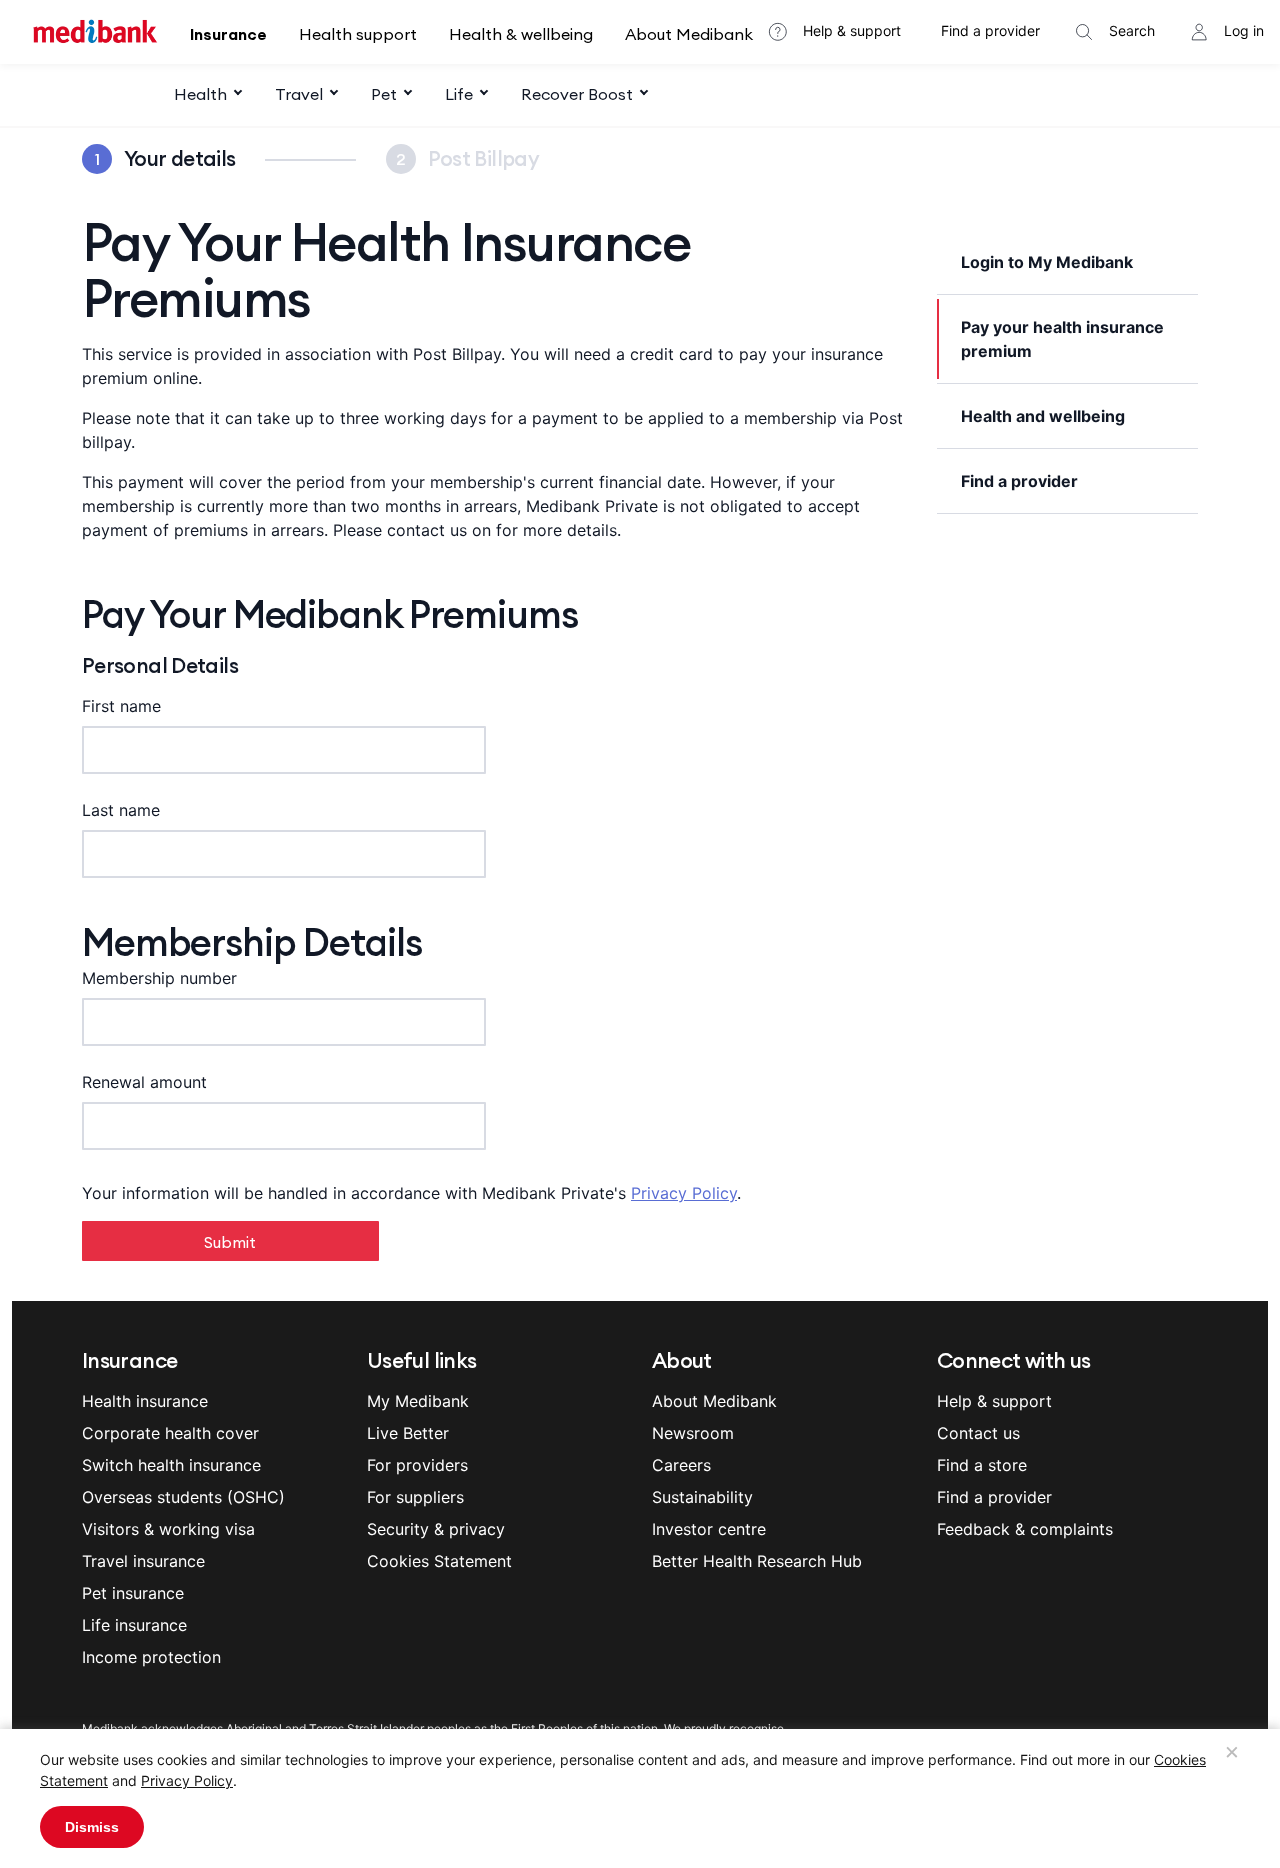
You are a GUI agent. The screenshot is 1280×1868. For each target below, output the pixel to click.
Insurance (228, 34)
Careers (681, 1465)
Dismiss (92, 1827)
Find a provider (990, 30)
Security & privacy (436, 1529)
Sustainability (702, 1497)
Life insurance (134, 1625)
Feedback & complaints (1025, 1529)
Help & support (852, 30)
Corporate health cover (170, 1433)
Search (1132, 30)
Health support (358, 34)
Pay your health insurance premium (1062, 339)
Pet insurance (133, 1593)
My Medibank (418, 1401)
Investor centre (709, 1529)
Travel (299, 94)
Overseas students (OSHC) (183, 1497)
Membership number (159, 978)
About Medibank (689, 34)
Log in (1244, 30)
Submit (230, 1242)
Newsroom (693, 1433)
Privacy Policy (684, 1193)
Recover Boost (577, 94)
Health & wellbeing (521, 34)
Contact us (978, 1433)
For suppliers (415, 1497)
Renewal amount (144, 1082)
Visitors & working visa (168, 1529)
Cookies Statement (439, 1561)
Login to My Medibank (1047, 262)
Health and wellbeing (1043, 416)
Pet (384, 94)
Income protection (151, 1657)
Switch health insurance (171, 1465)
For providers (417, 1465)
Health (200, 94)
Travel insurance (143, 1561)
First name (121, 706)
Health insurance (145, 1401)
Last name (121, 810)
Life (459, 94)
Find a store (982, 1465)
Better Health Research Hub (757, 1561)
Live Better (408, 1433)
